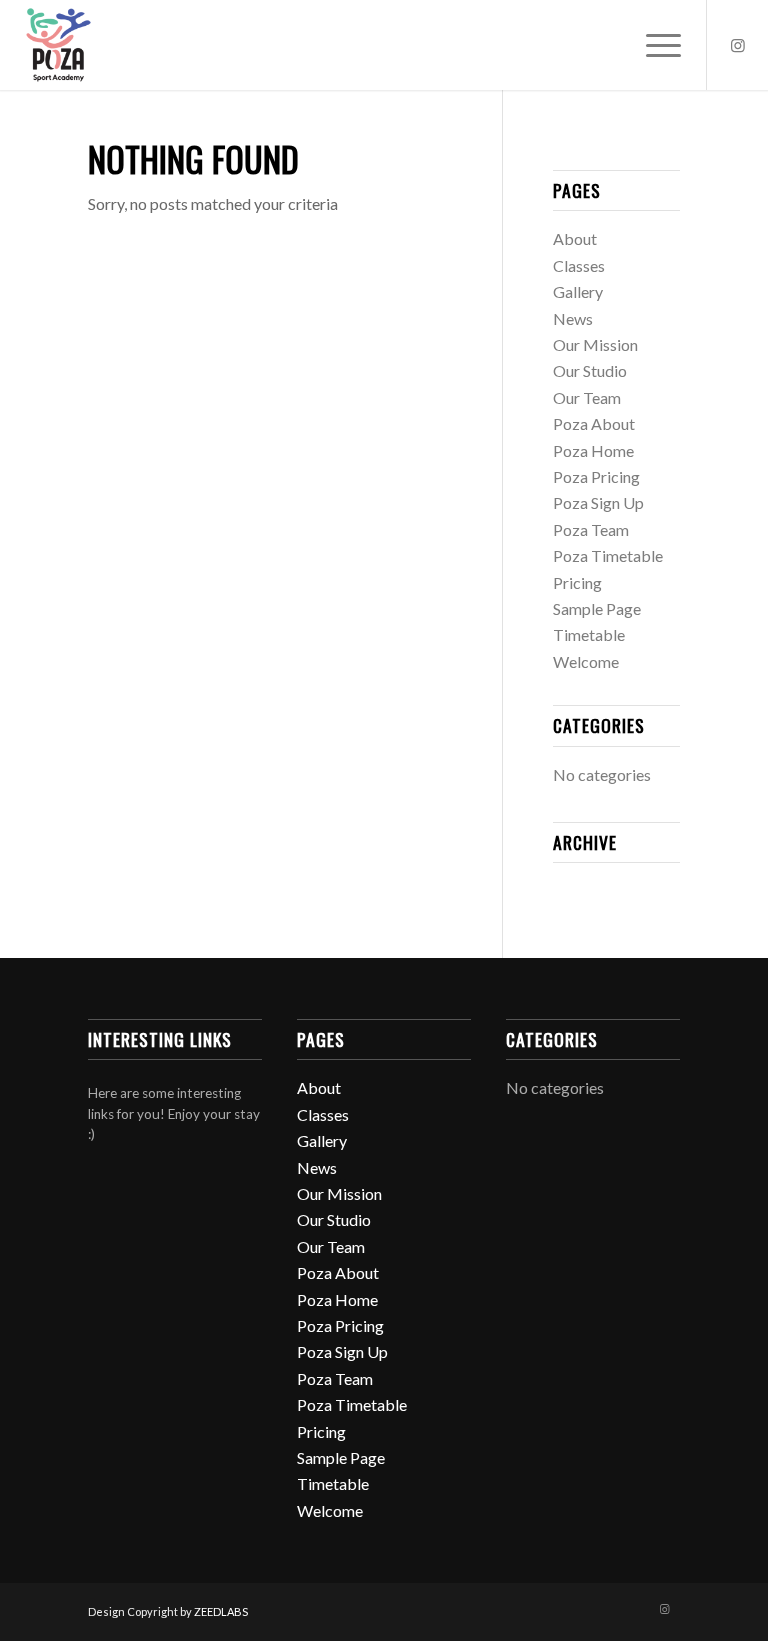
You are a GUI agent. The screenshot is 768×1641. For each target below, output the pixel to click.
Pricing (577, 582)
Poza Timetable (608, 555)
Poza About (594, 423)
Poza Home (593, 450)
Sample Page (597, 608)
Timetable (589, 634)
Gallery (578, 291)
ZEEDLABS (221, 1611)
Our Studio (590, 370)
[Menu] (653, 45)
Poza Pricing (596, 476)
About (575, 238)
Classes (579, 265)
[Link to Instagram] (738, 45)
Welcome (586, 661)
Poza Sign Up (598, 502)
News (573, 318)
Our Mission (595, 344)
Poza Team (591, 529)
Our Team (587, 397)
